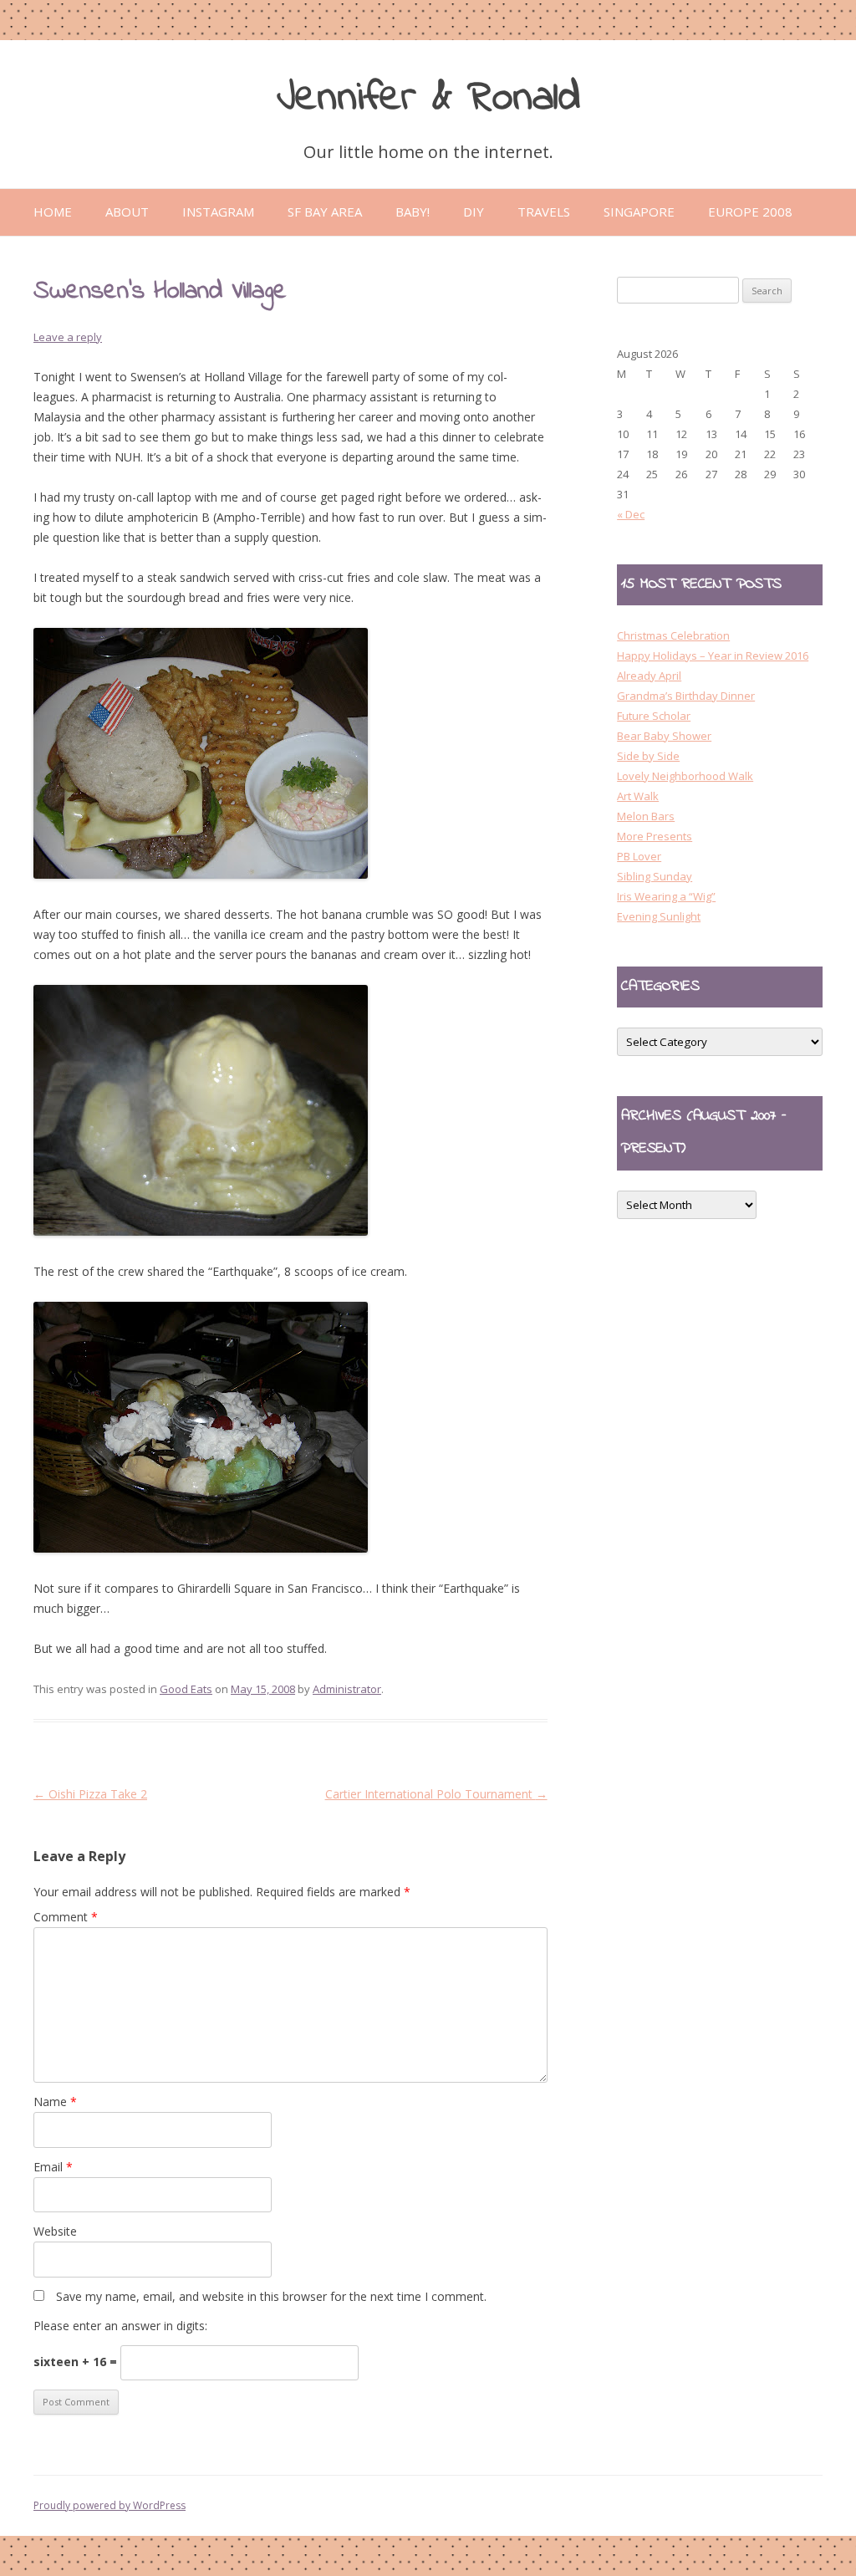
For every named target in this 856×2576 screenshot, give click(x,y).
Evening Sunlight (659, 916)
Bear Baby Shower (664, 736)
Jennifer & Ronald (428, 98)
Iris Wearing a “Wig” (666, 896)
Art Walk (638, 796)
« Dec (631, 514)
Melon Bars (646, 816)
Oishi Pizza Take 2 (90, 1794)
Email (53, 2167)
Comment (66, 1917)
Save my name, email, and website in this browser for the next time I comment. (271, 2296)
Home (53, 212)
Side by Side (648, 756)
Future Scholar (654, 716)
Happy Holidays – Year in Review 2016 (713, 655)
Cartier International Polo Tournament (436, 1794)
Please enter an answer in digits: (120, 2326)
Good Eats (186, 1689)
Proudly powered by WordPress (110, 2505)
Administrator (347, 1689)
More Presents (655, 836)
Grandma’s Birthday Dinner (686, 696)
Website (55, 2231)
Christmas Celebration (673, 635)
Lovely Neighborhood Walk (685, 776)
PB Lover (639, 856)
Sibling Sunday (655, 876)
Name (55, 2102)
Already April (649, 676)
